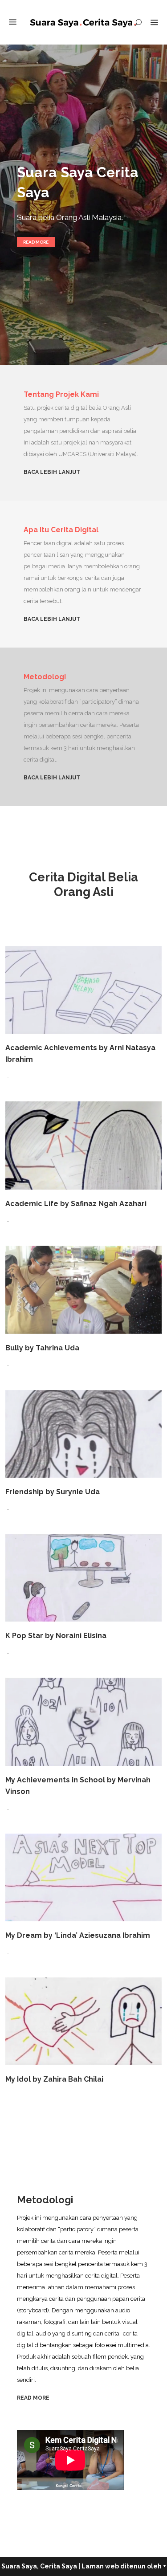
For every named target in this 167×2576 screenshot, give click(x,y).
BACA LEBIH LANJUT (52, 472)
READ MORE (33, 2398)
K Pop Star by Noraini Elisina (56, 1636)
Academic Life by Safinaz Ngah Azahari (76, 1204)
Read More (36, 242)
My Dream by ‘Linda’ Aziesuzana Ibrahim (78, 1935)
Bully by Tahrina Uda (42, 1348)
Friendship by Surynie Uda (53, 1492)
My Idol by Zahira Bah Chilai (54, 2079)
